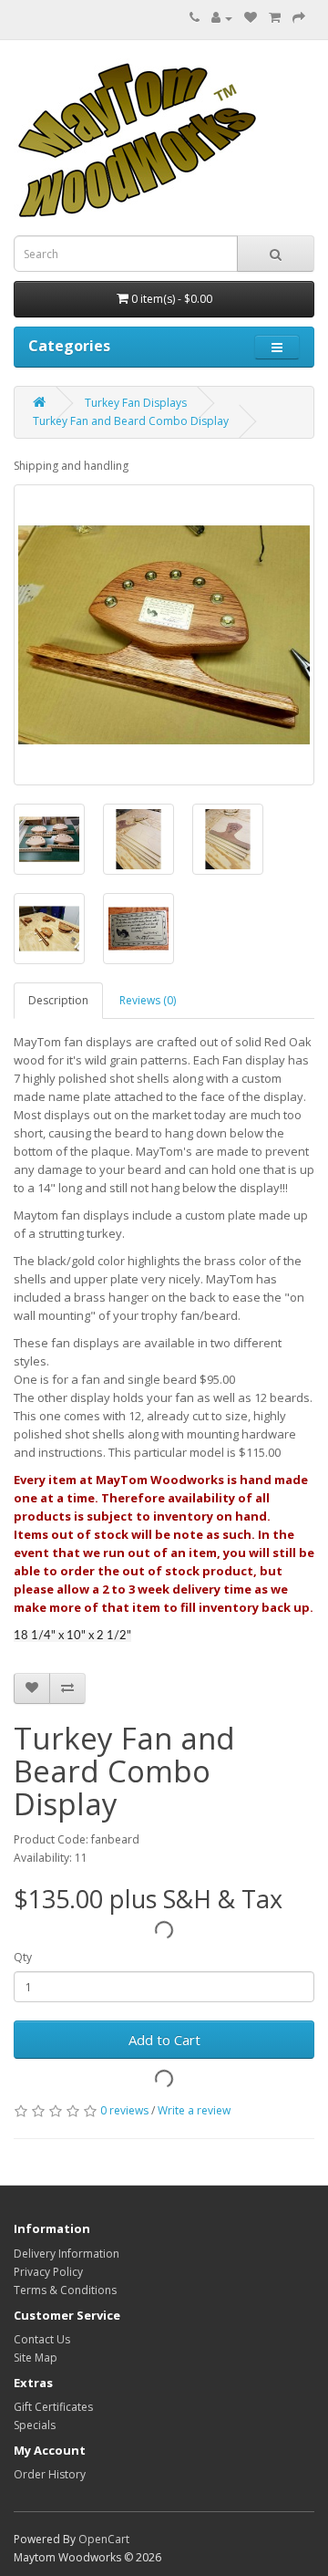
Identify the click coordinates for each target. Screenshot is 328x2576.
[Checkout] (299, 18)
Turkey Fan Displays (136, 403)
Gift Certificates (53, 2407)
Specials (35, 2425)
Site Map (36, 2358)
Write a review (194, 2110)
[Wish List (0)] (251, 18)
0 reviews (124, 2110)
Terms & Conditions (65, 2290)
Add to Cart (164, 2040)
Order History (50, 2474)
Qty (23, 1957)
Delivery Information (67, 2254)
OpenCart (104, 2539)
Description (58, 1000)
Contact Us (42, 2339)
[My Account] (222, 18)
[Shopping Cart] (275, 18)
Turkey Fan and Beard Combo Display (131, 421)
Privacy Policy (48, 2272)
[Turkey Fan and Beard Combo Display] (164, 635)
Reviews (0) (148, 1000)
